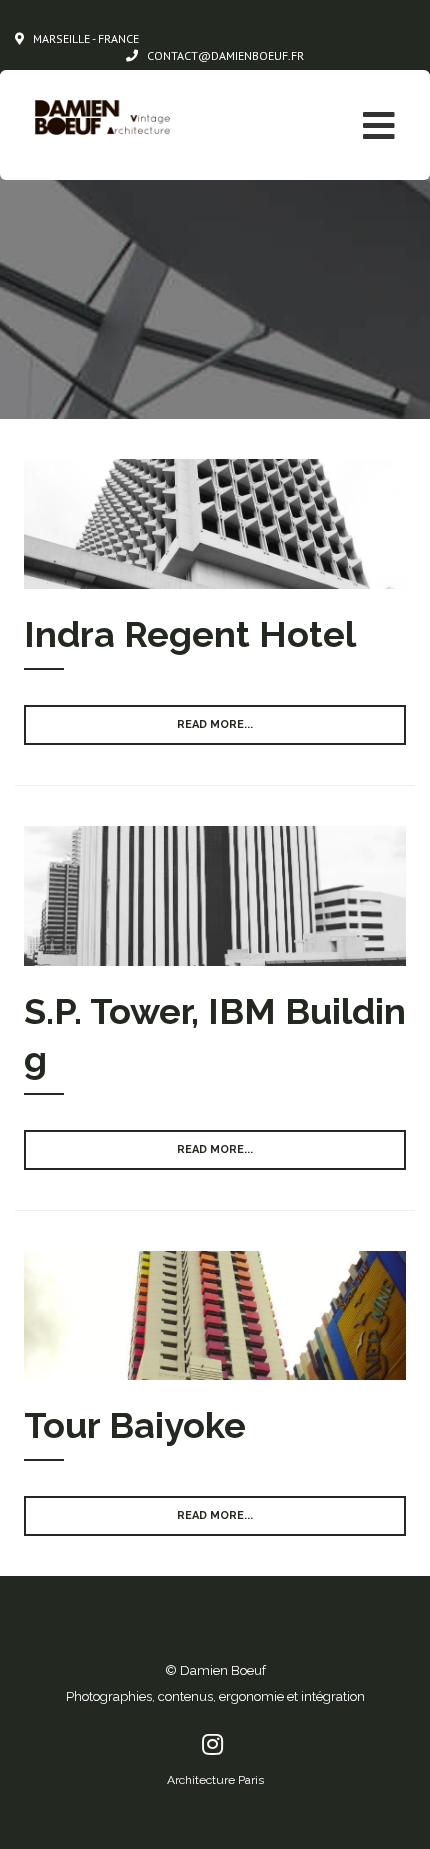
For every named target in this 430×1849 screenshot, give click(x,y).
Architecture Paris (215, 1780)
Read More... (215, 724)
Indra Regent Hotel (190, 634)
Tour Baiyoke (135, 1425)
